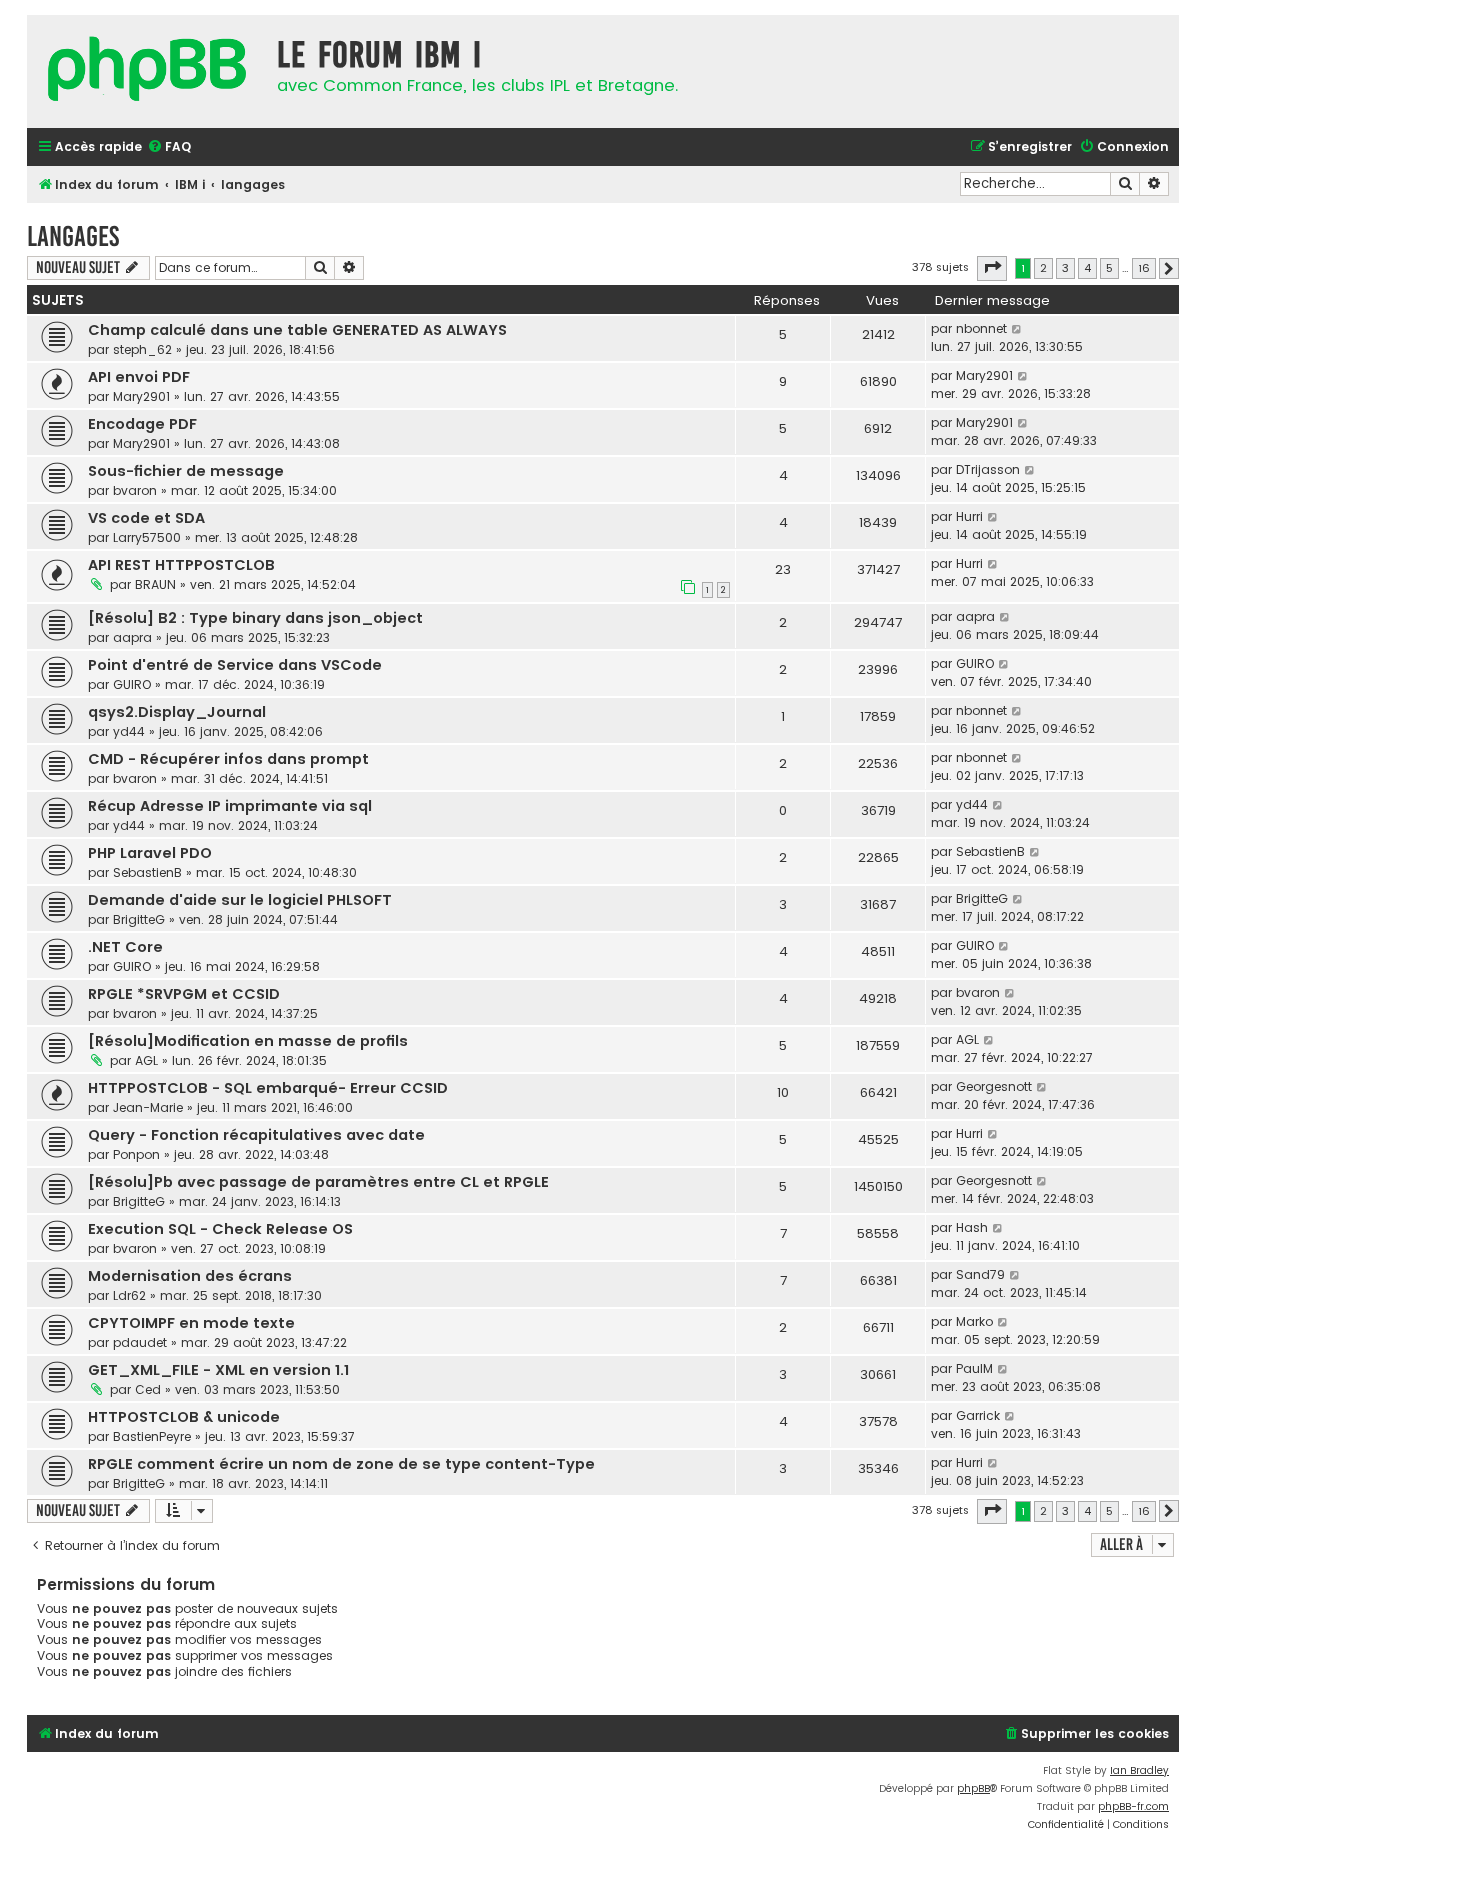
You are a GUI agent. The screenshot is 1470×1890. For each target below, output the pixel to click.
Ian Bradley (1139, 1770)
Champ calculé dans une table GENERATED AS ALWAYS (297, 330)
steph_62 (142, 349)
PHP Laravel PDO (150, 853)
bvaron (135, 490)
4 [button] (1087, 268)
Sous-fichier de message (186, 471)
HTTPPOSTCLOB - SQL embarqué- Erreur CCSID (268, 1088)
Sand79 (980, 1274)
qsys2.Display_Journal (177, 712)
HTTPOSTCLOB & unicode (184, 1417)
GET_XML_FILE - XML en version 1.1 (218, 1370)
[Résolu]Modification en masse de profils (248, 1041)
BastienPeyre (152, 1436)
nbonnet (981, 328)
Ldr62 (129, 1295)
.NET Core (125, 947)
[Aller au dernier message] (1017, 329)
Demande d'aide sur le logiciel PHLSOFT (240, 900)
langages (73, 236)
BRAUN (155, 584)
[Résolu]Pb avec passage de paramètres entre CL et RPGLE (318, 1182)
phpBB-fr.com (1133, 1806)
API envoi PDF (139, 377)
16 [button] (1144, 268)
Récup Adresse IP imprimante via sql (230, 806)
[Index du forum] (147, 71)
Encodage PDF (142, 424)
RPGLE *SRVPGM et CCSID (184, 994)
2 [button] (1043, 268)
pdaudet (140, 1342)
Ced (148, 1389)
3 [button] (1065, 268)
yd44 (129, 731)
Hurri (969, 516)
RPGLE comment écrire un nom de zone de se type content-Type (341, 1464)
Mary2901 (141, 396)
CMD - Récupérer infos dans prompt (228, 759)
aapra (132, 637)
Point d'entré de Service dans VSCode (235, 665)
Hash (972, 1227)
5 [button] (1109, 268)
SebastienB (147, 872)
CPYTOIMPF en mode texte (191, 1323)
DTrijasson (988, 469)
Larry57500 (147, 537)
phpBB (973, 1788)
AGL (146, 1060)
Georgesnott (994, 1086)
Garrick (978, 1415)
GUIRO (132, 684)
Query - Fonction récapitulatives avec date (256, 1135)
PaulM (974, 1368)
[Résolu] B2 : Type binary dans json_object (255, 618)
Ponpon (136, 1154)
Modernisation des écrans (190, 1276)
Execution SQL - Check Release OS (220, 1229)
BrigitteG (139, 919)
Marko (974, 1321)
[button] (992, 268)
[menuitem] (169, 147)
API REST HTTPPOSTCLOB (181, 565)
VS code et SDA (146, 518)
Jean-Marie (148, 1107)
